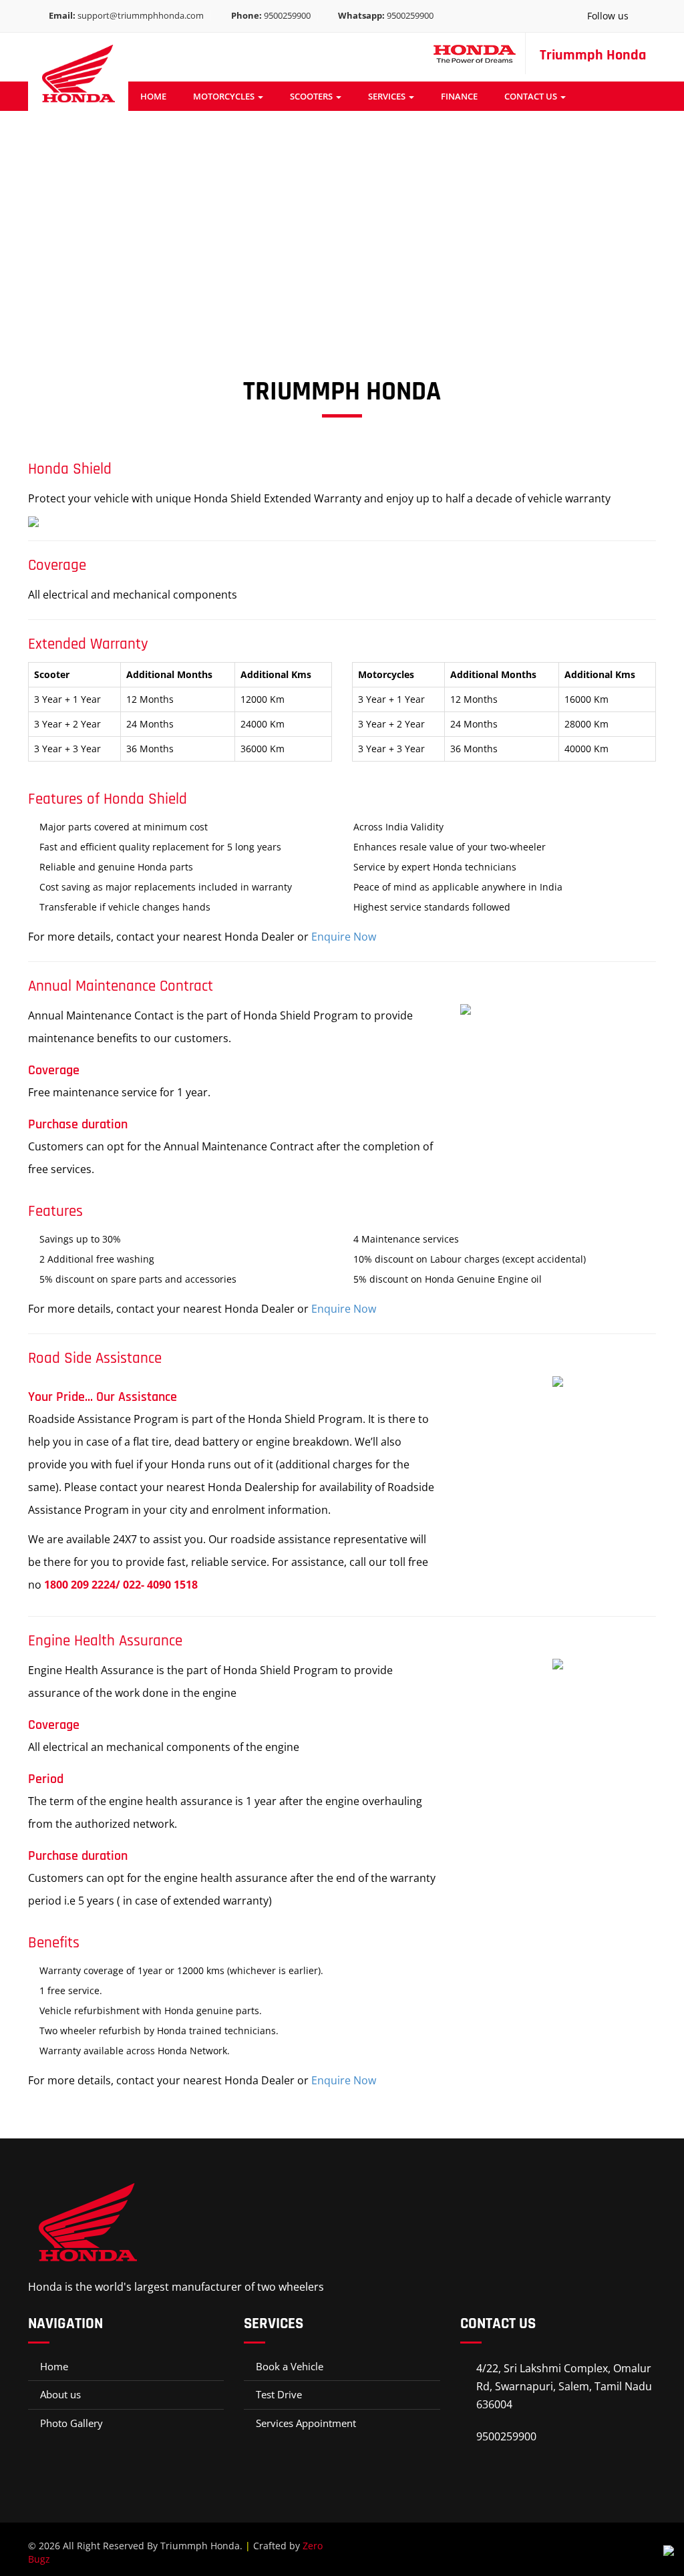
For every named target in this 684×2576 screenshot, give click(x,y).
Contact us (532, 96)
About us (60, 2394)
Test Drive (279, 2394)
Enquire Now (344, 937)
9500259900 (271, 15)
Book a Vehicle (290, 2366)
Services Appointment (306, 2423)
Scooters (312, 96)
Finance (459, 96)
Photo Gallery (71, 2423)
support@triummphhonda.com (126, 15)
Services (388, 96)
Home (153, 96)
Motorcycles (225, 96)
